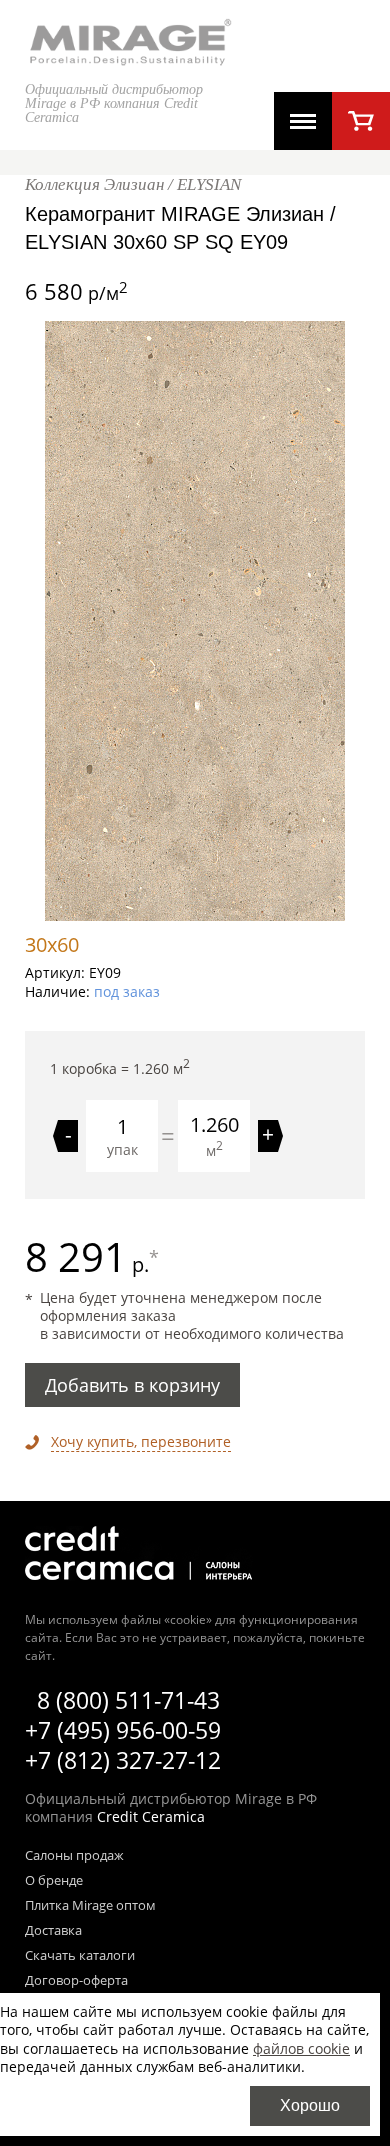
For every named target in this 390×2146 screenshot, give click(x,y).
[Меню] (303, 121)
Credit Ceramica (151, 1816)
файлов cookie (301, 2048)
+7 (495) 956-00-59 (123, 1730)
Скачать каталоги (80, 1956)
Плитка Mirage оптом (90, 1906)
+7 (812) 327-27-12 (123, 1760)
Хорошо (310, 2105)
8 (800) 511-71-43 (128, 1700)
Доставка (53, 1931)
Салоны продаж (74, 1856)
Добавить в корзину (132, 1385)
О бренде (54, 1881)
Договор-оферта (76, 1981)
